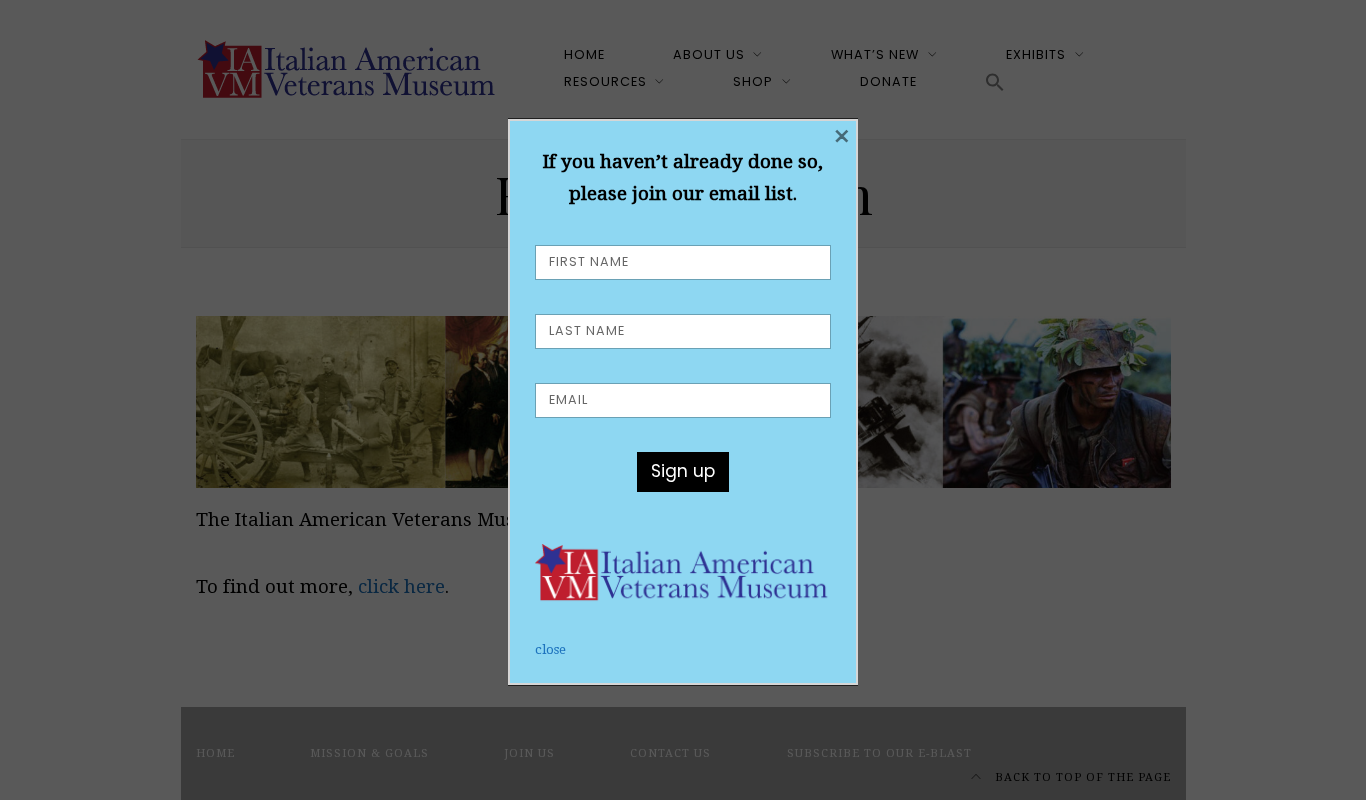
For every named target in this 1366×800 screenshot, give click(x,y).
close (550, 649)
